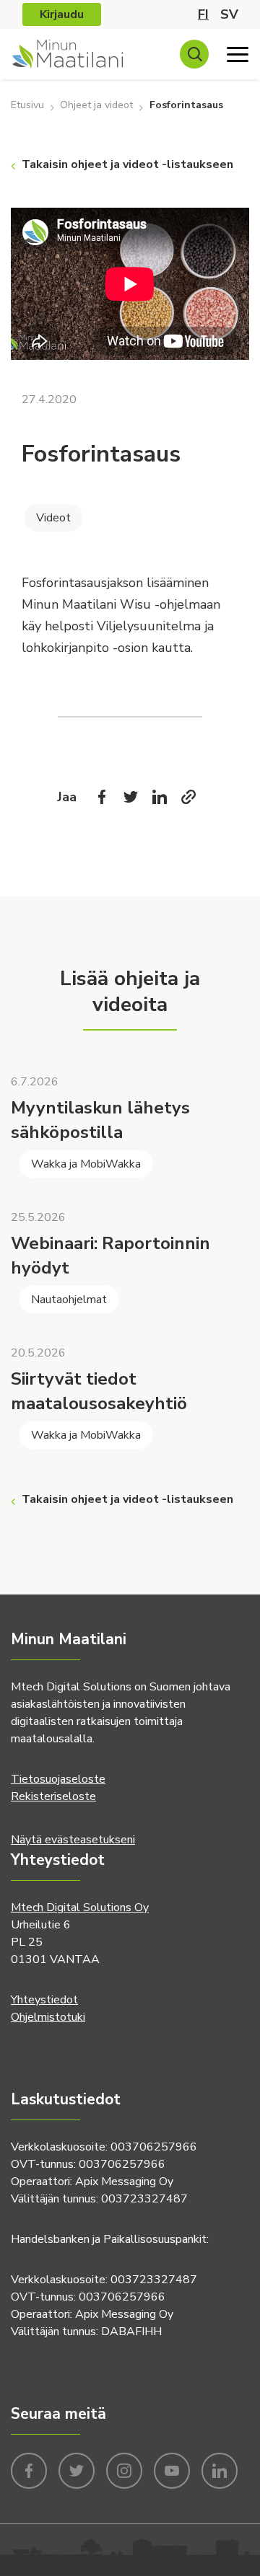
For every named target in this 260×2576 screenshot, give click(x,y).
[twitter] (77, 2469)
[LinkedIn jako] (160, 797)
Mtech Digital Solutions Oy (80, 1907)
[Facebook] (102, 797)
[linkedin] (220, 2469)
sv (229, 14)
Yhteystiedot (44, 2000)
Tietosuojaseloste (58, 1779)
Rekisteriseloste (53, 1796)
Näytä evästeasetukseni (73, 1840)
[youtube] (172, 2469)
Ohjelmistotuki (48, 2017)
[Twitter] (131, 797)
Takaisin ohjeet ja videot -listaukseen (127, 164)
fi (203, 14)
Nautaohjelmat (69, 1300)
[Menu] (238, 54)
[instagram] (124, 2469)
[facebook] (29, 2469)
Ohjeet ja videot (96, 105)
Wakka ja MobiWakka (86, 1164)
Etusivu (27, 105)
